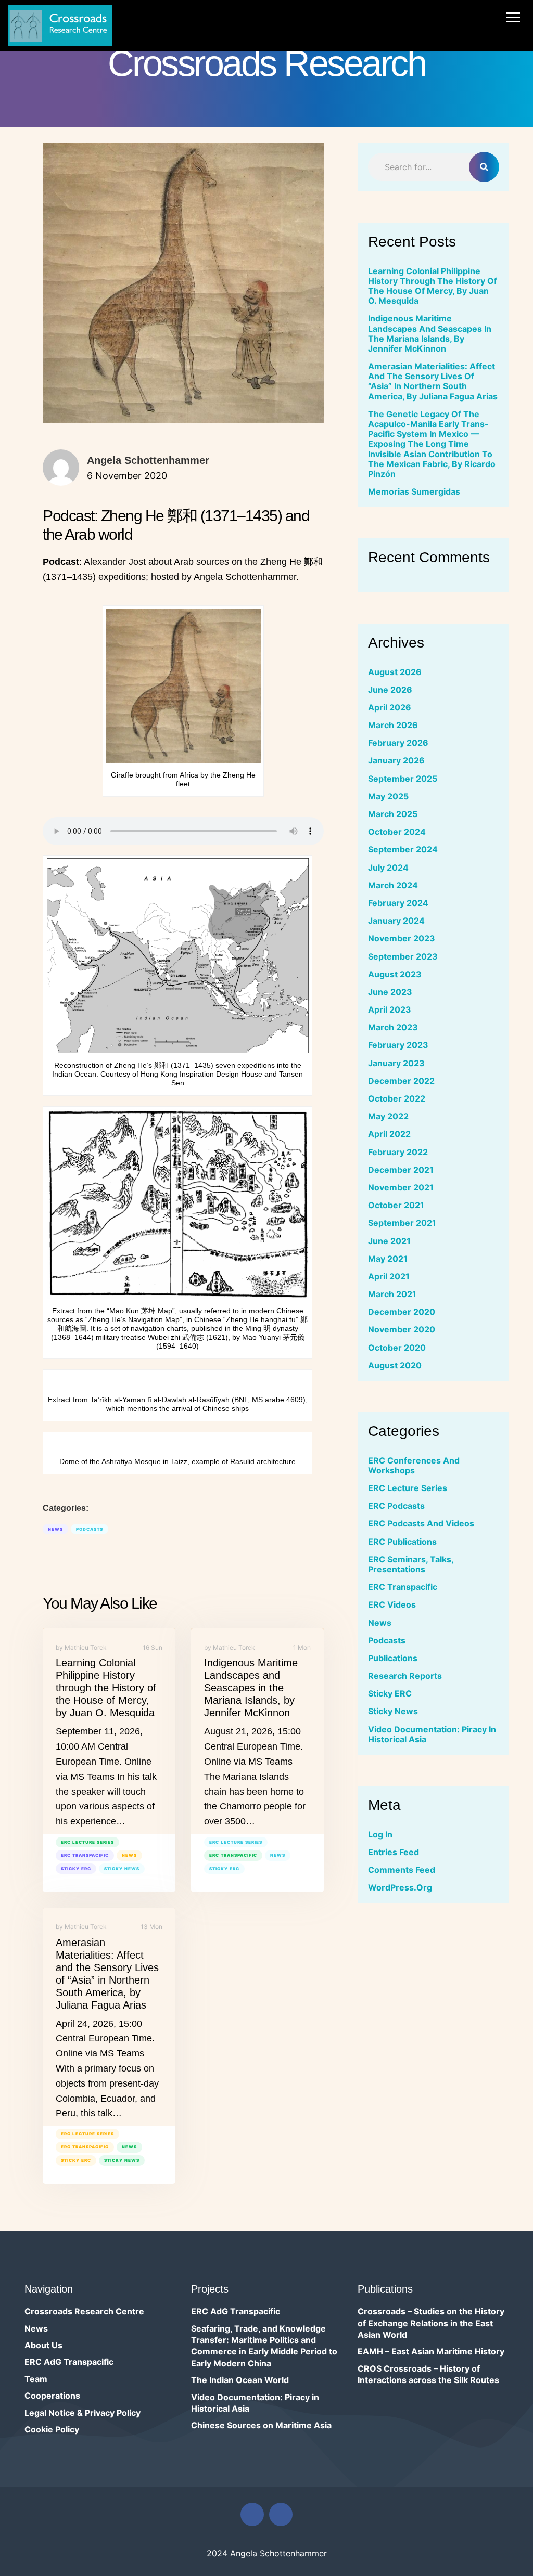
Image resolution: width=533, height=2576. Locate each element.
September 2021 (402, 1223)
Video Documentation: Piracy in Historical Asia (432, 1734)
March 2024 (393, 885)
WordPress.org (400, 1887)
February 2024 (398, 903)
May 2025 (388, 796)
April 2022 (389, 1134)
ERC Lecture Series (87, 1842)
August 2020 (395, 1365)
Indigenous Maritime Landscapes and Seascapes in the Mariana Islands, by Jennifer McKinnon (251, 1688)
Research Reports (405, 1676)
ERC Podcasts (396, 1506)
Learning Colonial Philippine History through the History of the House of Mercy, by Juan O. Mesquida (106, 1688)
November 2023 (402, 938)
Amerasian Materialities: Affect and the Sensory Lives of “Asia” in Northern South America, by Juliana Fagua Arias (433, 381)
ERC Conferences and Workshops (414, 1465)
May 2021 (388, 1259)
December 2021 (401, 1170)
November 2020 (402, 1329)
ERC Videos (392, 1604)
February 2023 (398, 1045)
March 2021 (392, 1294)
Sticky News (122, 1869)
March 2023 (393, 1027)
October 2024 (397, 832)
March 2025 (393, 814)
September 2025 (403, 779)
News (55, 1529)
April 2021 (389, 1276)
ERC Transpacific (85, 1855)
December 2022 (401, 1081)
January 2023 (396, 1063)
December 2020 (402, 1312)
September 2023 (403, 956)
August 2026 (395, 672)
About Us (43, 2345)
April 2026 (390, 707)
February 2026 (398, 743)
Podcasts (90, 1529)
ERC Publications (402, 1542)
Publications (393, 1658)
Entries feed (394, 1852)
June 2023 (390, 992)
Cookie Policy (52, 2429)
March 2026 (393, 725)
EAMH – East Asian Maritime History (431, 2351)
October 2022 (397, 1098)
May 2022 (388, 1116)
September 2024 (403, 849)
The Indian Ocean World (240, 2380)
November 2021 (401, 1187)
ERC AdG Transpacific (69, 2362)
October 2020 (397, 1348)
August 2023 (395, 974)
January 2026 (396, 760)
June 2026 (390, 690)
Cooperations (52, 2396)
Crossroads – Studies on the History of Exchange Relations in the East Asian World (431, 2323)
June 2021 (389, 1241)
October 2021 (396, 1205)
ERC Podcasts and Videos (421, 1523)
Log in (380, 1834)
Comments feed (402, 1870)
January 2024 (396, 921)
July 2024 (388, 868)
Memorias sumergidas (414, 491)
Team (36, 2379)
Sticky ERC (76, 1869)
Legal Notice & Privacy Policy (83, 2413)
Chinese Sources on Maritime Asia (261, 2425)
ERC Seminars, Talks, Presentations (411, 1564)
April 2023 (390, 1009)
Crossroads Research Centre (84, 2311)
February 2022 (398, 1152)
